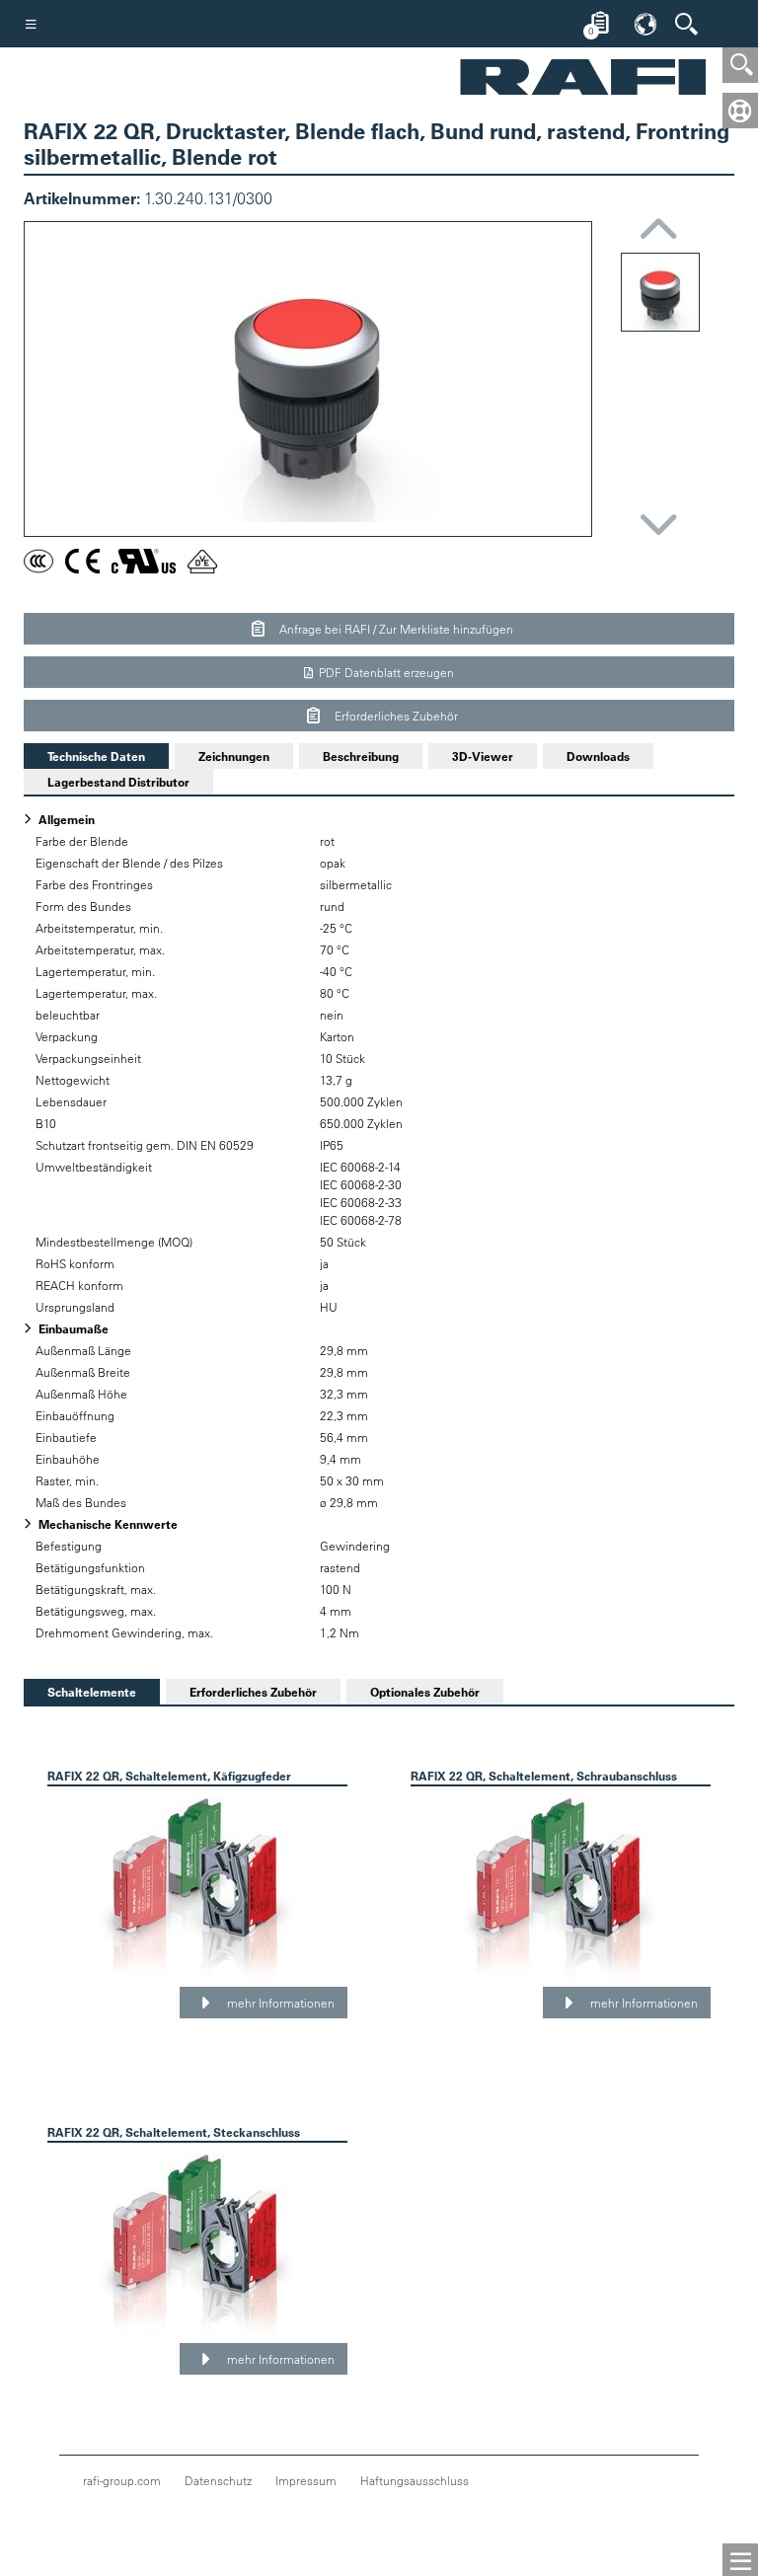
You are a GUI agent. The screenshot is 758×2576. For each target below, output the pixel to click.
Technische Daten (84, 756)
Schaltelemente (80, 1692)
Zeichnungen (234, 756)
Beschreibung (361, 756)
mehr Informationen (279, 2003)
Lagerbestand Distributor (118, 782)
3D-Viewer (483, 756)
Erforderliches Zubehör (395, 716)
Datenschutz (218, 2480)
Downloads (598, 756)
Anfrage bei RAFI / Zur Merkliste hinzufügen (395, 629)
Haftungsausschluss (415, 2480)
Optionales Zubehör (425, 1692)
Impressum (306, 2480)
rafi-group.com (122, 2480)
